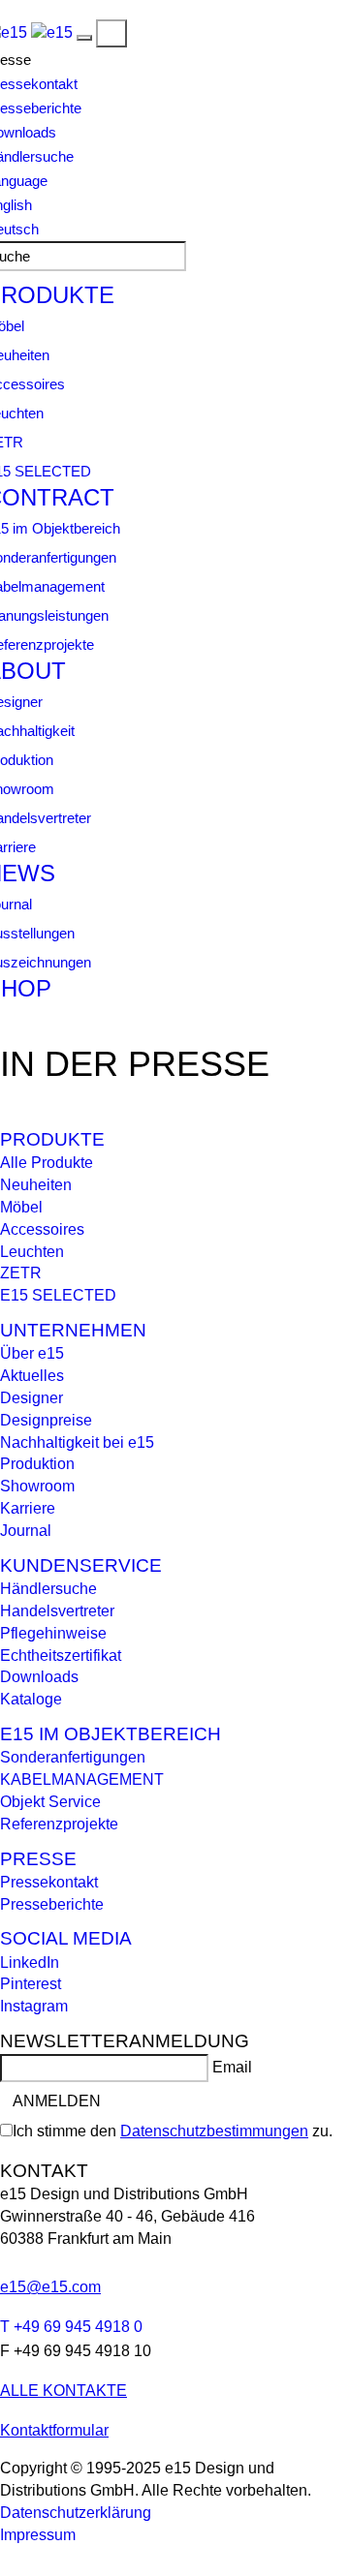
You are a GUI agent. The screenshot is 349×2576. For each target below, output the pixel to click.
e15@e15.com (50, 2287)
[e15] (52, 32)
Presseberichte (52, 1904)
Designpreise (46, 1420)
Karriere (28, 1508)
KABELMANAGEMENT (82, 1779)
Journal (26, 1531)
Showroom (37, 1486)
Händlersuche (48, 1589)
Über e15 (32, 1353)
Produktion (37, 1464)
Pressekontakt (49, 1882)
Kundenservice (81, 1565)
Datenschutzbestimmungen (214, 2131)
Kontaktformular (54, 2430)
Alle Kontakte (63, 2391)
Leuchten (32, 1252)
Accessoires (42, 1229)
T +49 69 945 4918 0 (71, 2327)
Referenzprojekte (59, 1824)
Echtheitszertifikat (61, 1656)
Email (232, 2067)
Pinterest (31, 1984)
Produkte (52, 1139)
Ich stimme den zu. (173, 2131)
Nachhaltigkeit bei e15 (77, 1442)
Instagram (34, 2006)
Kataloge (31, 1699)
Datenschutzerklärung (76, 2513)
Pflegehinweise (53, 1633)
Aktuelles (32, 1376)
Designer (32, 1398)
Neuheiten (36, 1185)
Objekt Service (50, 1802)
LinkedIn (30, 1963)
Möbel (21, 1207)
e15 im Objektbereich (111, 1734)
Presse (38, 1859)
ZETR (21, 1273)
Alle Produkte (47, 1163)
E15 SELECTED (58, 1295)
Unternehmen (73, 1330)
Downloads (39, 1677)
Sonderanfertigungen (73, 1757)
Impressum (38, 2535)
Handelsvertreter (57, 1611)
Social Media (66, 1938)
